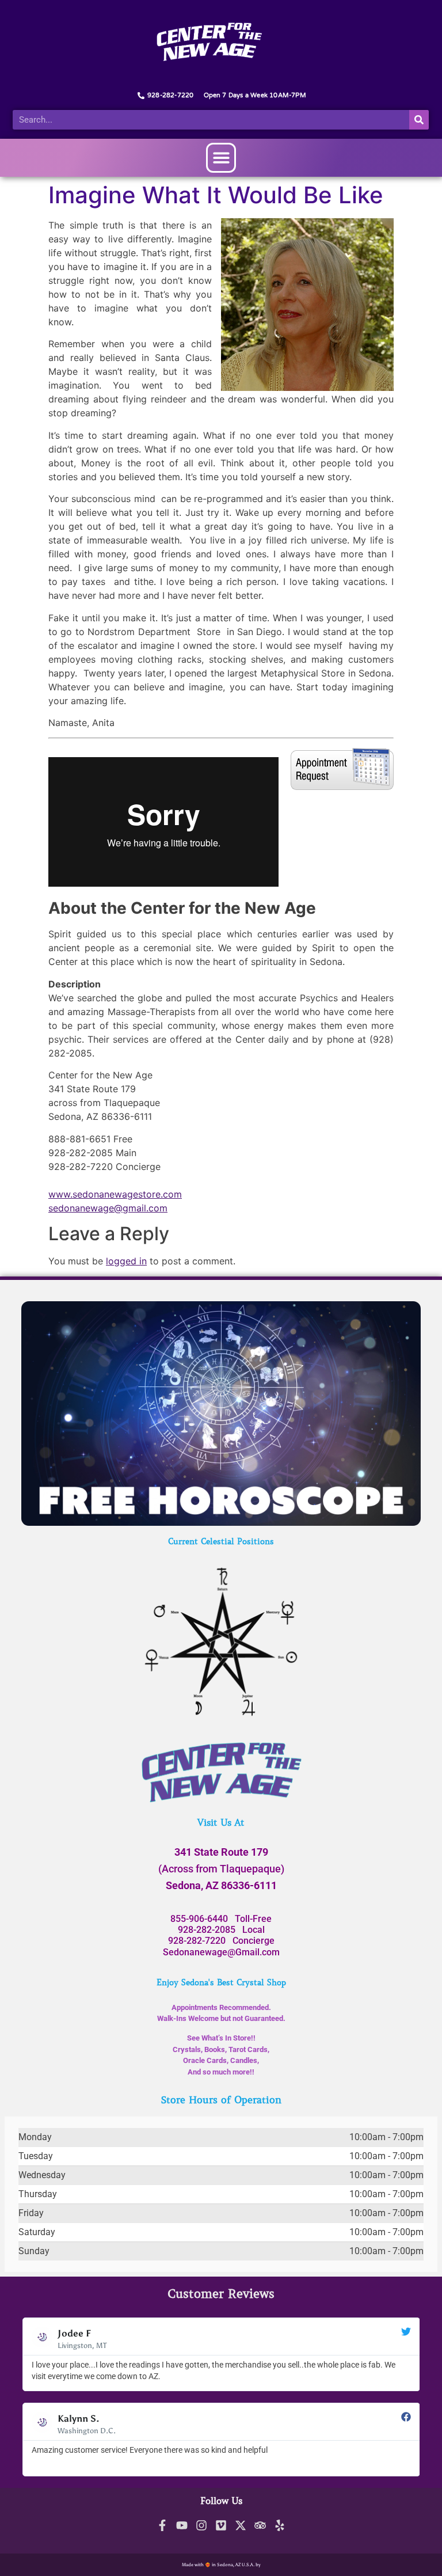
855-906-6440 (199, 1919)
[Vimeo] (221, 2525)
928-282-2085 (207, 1930)
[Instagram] (201, 2525)
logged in (126, 1261)
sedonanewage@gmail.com (108, 1208)
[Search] (419, 120)
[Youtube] (182, 2525)
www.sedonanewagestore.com (115, 1194)
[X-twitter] (241, 2525)
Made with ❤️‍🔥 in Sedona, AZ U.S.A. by (221, 2564)
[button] (221, 158)
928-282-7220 (197, 1941)
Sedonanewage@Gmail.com (221, 1952)
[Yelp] (280, 2525)
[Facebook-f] (162, 2525)
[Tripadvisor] (260, 2525)
